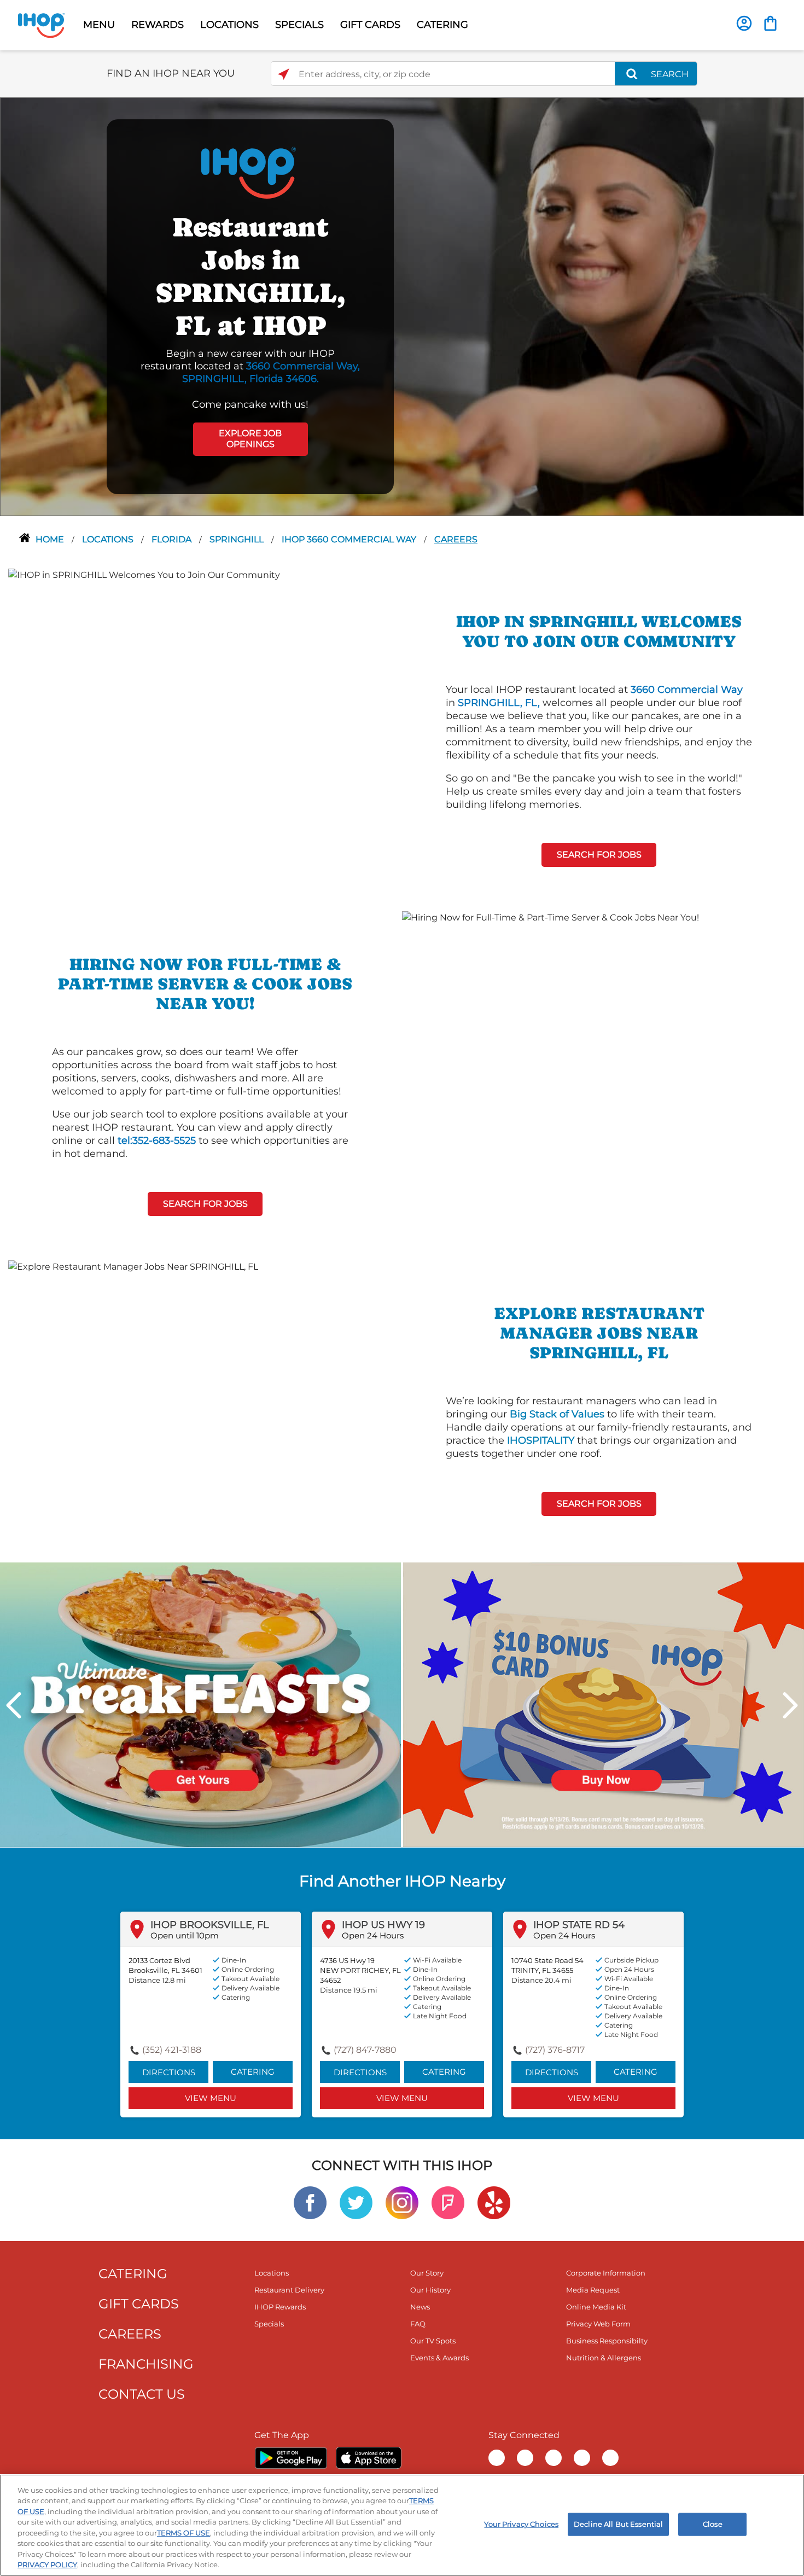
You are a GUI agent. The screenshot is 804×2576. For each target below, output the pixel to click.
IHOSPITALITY (541, 1440)
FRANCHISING (146, 2364)
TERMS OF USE (183, 2533)
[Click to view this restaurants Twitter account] (356, 2202)
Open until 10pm (185, 1935)
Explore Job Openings (250, 439)
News (420, 2307)
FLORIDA (173, 539)
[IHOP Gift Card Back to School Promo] (604, 1704)
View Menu (211, 2098)
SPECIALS (299, 25)
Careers (456, 539)
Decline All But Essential (618, 2524)
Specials (269, 2324)
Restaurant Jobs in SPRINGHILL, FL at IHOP (250, 276)
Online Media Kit (596, 2307)
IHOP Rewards (280, 2307)
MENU (99, 25)
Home (51, 539)
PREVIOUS (14, 1705)
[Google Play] (291, 2458)
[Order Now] (770, 23)
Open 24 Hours (373, 1935)
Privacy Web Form (598, 2324)
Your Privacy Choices (521, 2524)
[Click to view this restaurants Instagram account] (402, 2202)
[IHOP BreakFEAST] (200, 1704)
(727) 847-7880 (365, 2050)
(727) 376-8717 (555, 2050)
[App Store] (369, 2458)
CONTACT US (142, 2394)
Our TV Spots (433, 2341)
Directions (169, 2072)
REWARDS (158, 25)
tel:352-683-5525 (157, 1141)
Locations (109, 539)
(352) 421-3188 (172, 2050)
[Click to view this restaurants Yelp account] (494, 2202)
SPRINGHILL (238, 539)
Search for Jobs (599, 855)
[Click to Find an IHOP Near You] (284, 74)
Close (713, 2524)
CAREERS (130, 2334)
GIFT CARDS (370, 25)
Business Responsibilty (607, 2341)
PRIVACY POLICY (47, 2565)
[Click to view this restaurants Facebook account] (310, 2202)
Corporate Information (606, 2273)
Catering (253, 2072)
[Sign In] (744, 23)
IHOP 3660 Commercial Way (350, 539)
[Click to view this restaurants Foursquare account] (448, 2202)
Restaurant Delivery (289, 2290)
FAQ (418, 2324)
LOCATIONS (229, 25)
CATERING (442, 25)
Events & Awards (439, 2358)
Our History (430, 2290)
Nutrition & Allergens (604, 2358)
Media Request (593, 2290)
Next (790, 1705)
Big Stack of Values (557, 1414)
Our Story (427, 2273)
